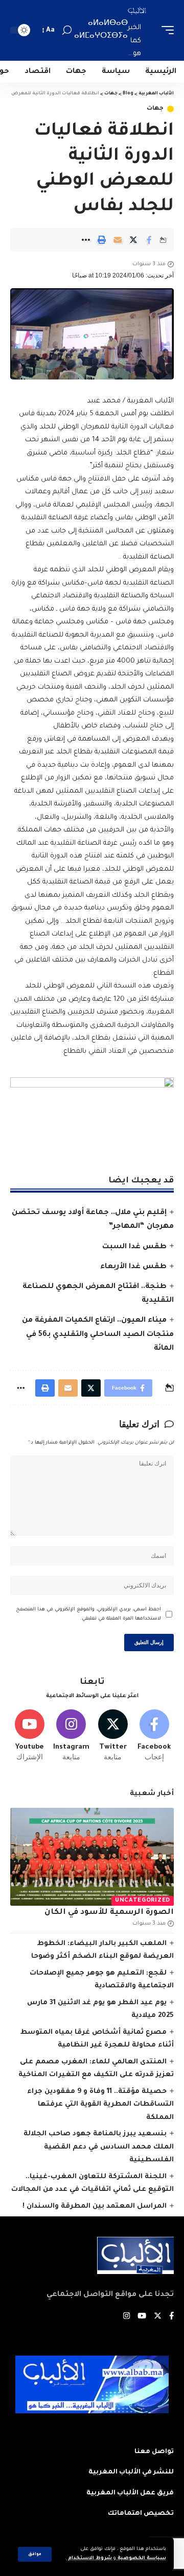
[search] (67, 30)
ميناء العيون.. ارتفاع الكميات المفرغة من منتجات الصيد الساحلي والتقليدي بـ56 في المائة (98, 1334)
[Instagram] (71, 1736)
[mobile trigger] (165, 30)
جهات (155, 109)
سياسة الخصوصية (141, 2558)
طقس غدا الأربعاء (133, 1267)
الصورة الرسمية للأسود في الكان (109, 1913)
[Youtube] (30, 1736)
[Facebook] (154, 1736)
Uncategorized (143, 1901)
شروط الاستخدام (89, 2558)
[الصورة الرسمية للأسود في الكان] (92, 1857)
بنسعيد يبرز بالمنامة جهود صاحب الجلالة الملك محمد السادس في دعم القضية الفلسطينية (99, 2147)
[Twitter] (113, 1736)
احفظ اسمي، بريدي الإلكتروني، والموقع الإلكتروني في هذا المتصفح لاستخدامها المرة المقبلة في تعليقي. (88, 1614)
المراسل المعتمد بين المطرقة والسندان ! (95, 2206)
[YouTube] (142, 2317)
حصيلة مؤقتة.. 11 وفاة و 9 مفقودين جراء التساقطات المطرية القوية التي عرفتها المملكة (100, 2105)
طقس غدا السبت (134, 1247)
